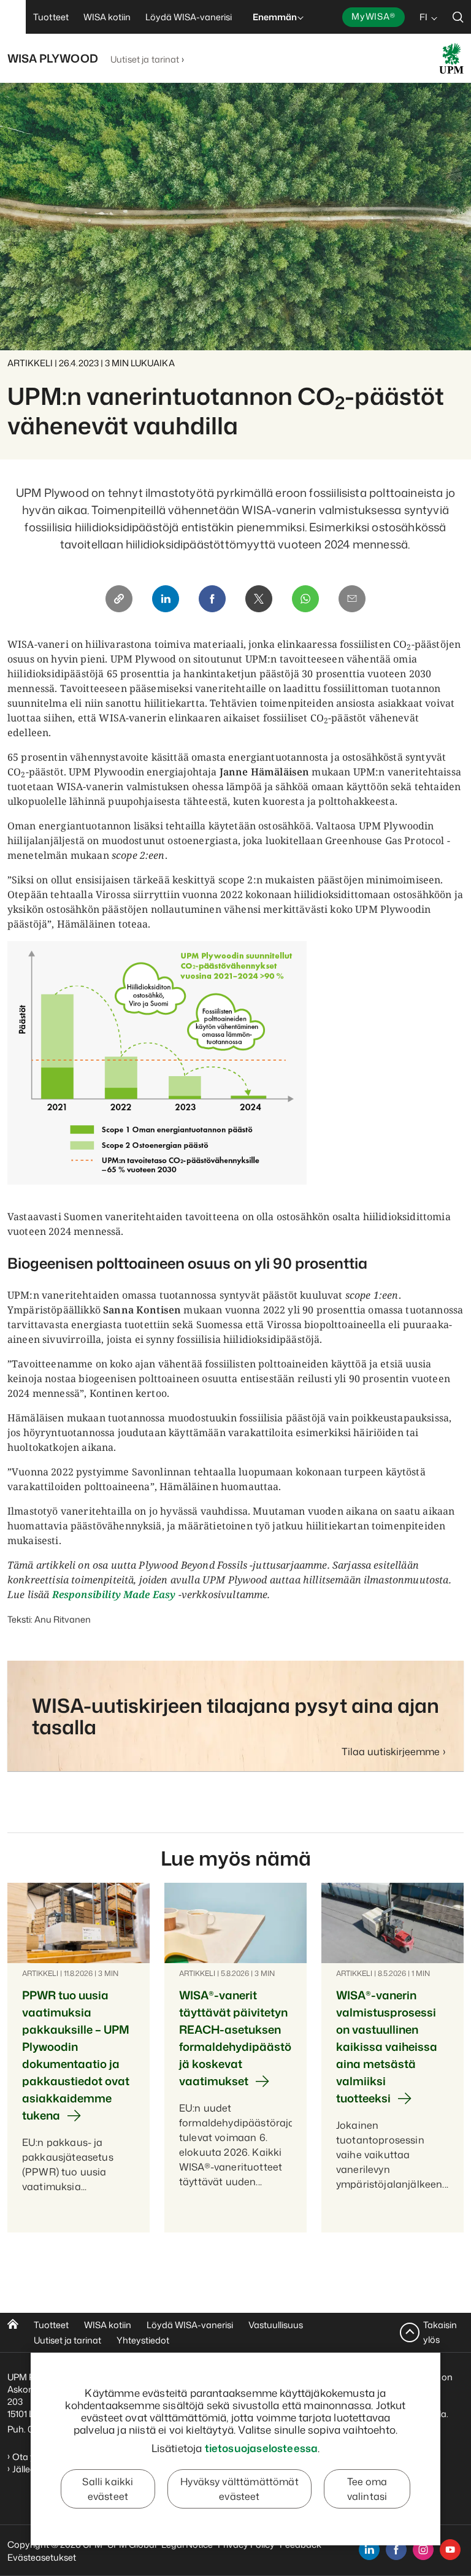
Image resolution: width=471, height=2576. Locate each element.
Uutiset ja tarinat (145, 59)
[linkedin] (369, 2550)
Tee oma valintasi (367, 2489)
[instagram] (423, 2550)
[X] (259, 599)
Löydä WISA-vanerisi (190, 2325)
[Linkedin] (166, 599)
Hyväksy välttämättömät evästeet (239, 2489)
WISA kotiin (108, 2325)
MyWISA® (373, 16)
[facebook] (396, 2550)
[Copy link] (119, 599)
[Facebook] (212, 599)
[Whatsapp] (305, 599)
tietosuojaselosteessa (262, 2448)
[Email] (352, 599)
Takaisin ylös (440, 2332)
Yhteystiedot (143, 2340)
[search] (458, 17)
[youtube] (450, 2550)
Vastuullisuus (276, 2325)
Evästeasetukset (42, 2557)
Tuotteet (51, 2325)
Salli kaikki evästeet (108, 2489)
